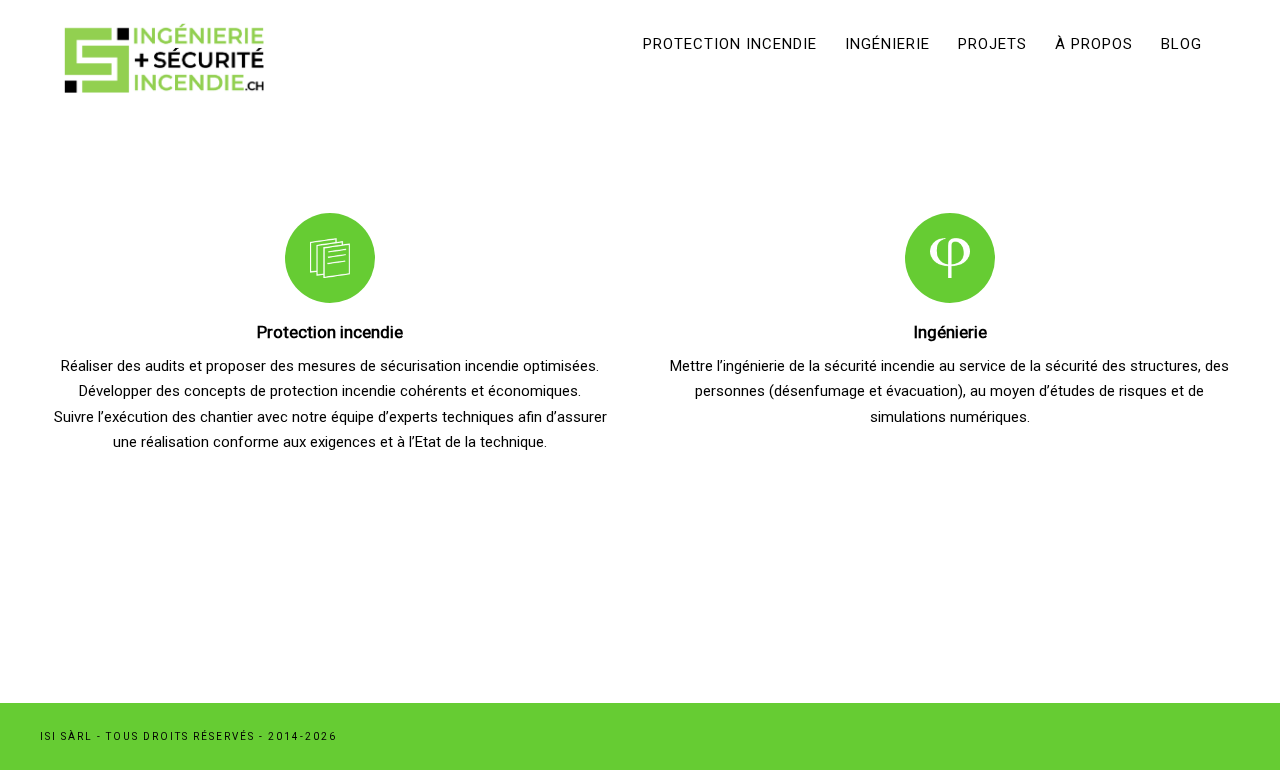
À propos (1094, 44)
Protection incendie (730, 44)
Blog (1181, 44)
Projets (992, 44)
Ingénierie (887, 44)
